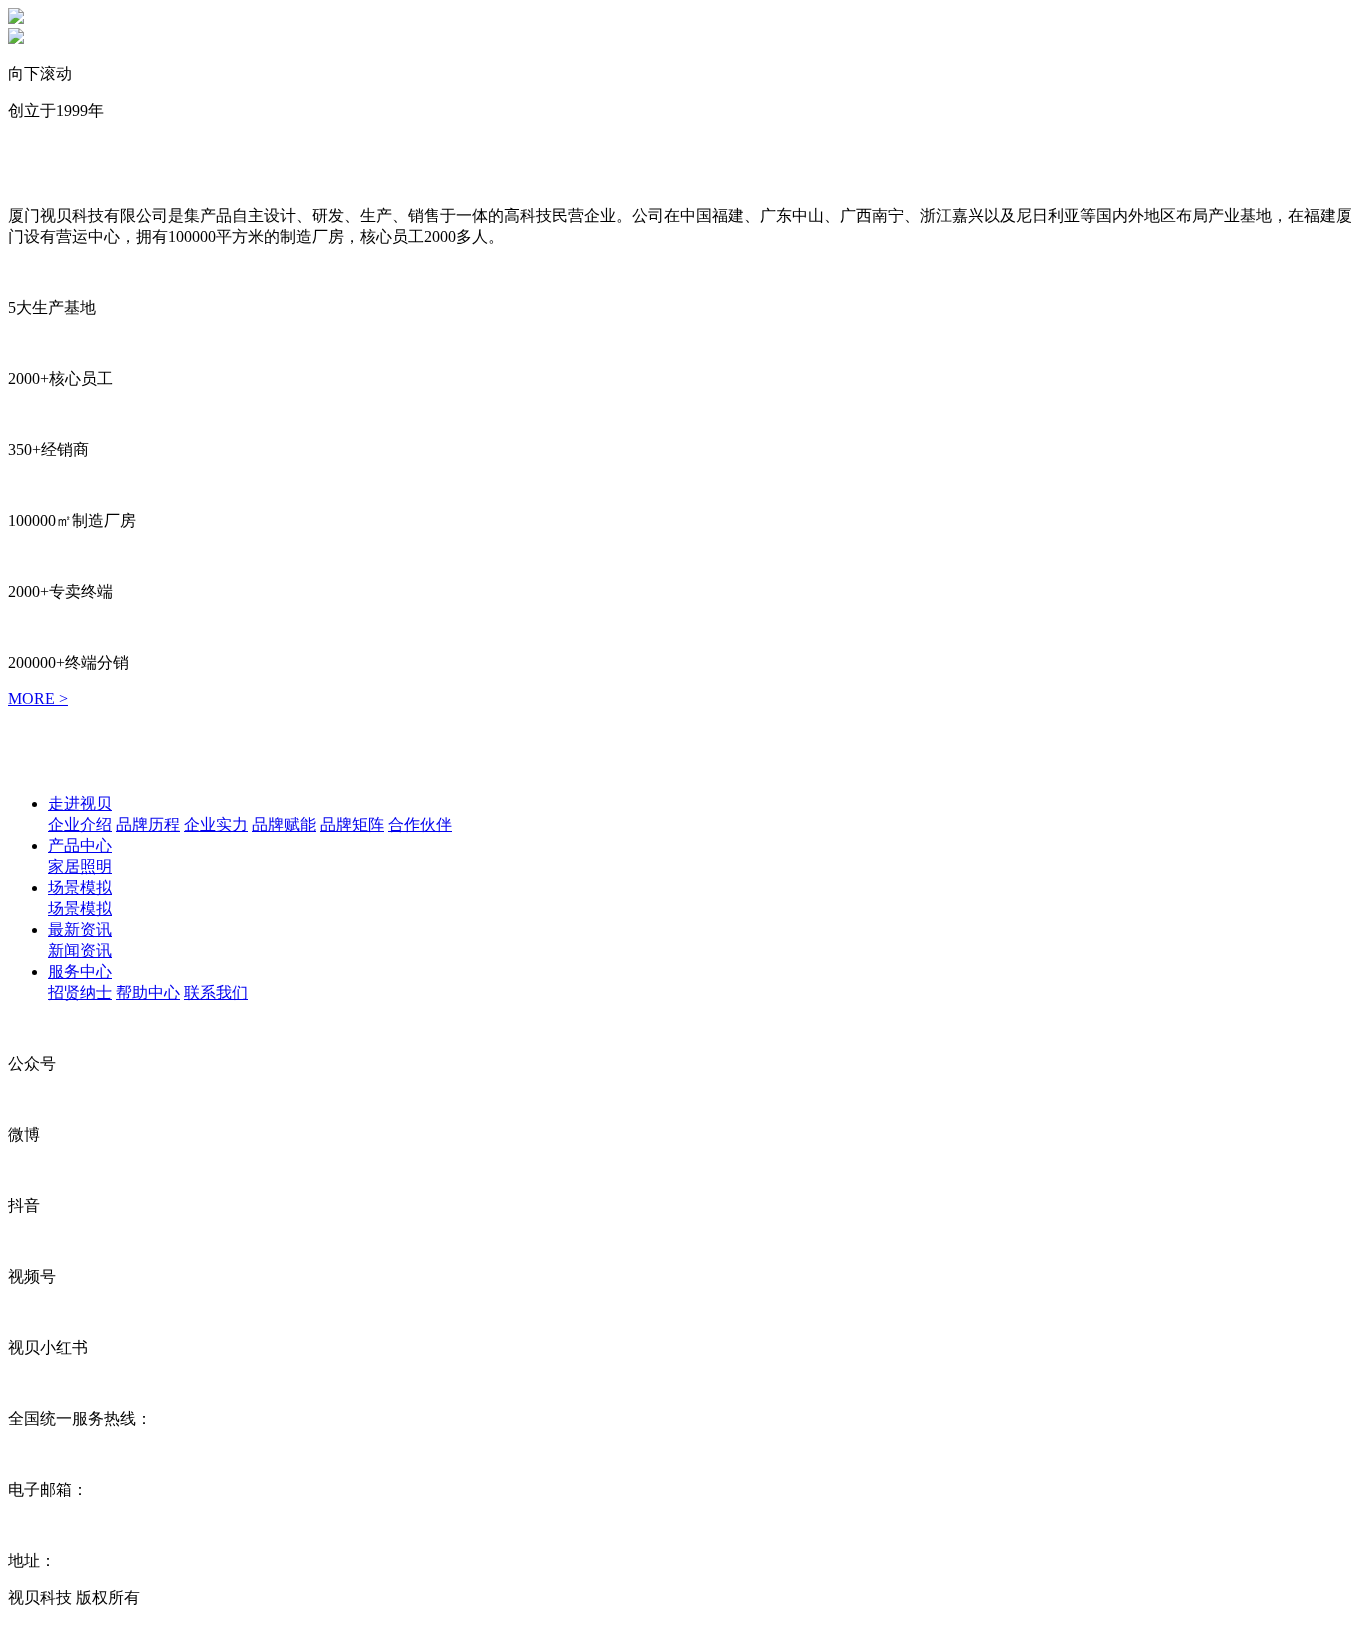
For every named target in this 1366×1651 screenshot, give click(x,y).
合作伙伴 (420, 824)
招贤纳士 (80, 992)
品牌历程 (148, 824)
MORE (38, 698)
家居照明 (80, 866)
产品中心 (80, 845)
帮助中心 (148, 992)
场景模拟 (80, 887)
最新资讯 (80, 929)
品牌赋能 (284, 824)
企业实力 (216, 824)
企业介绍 (80, 824)
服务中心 (80, 971)
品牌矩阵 (352, 824)
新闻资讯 (80, 950)
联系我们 (216, 992)
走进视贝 (80, 803)
